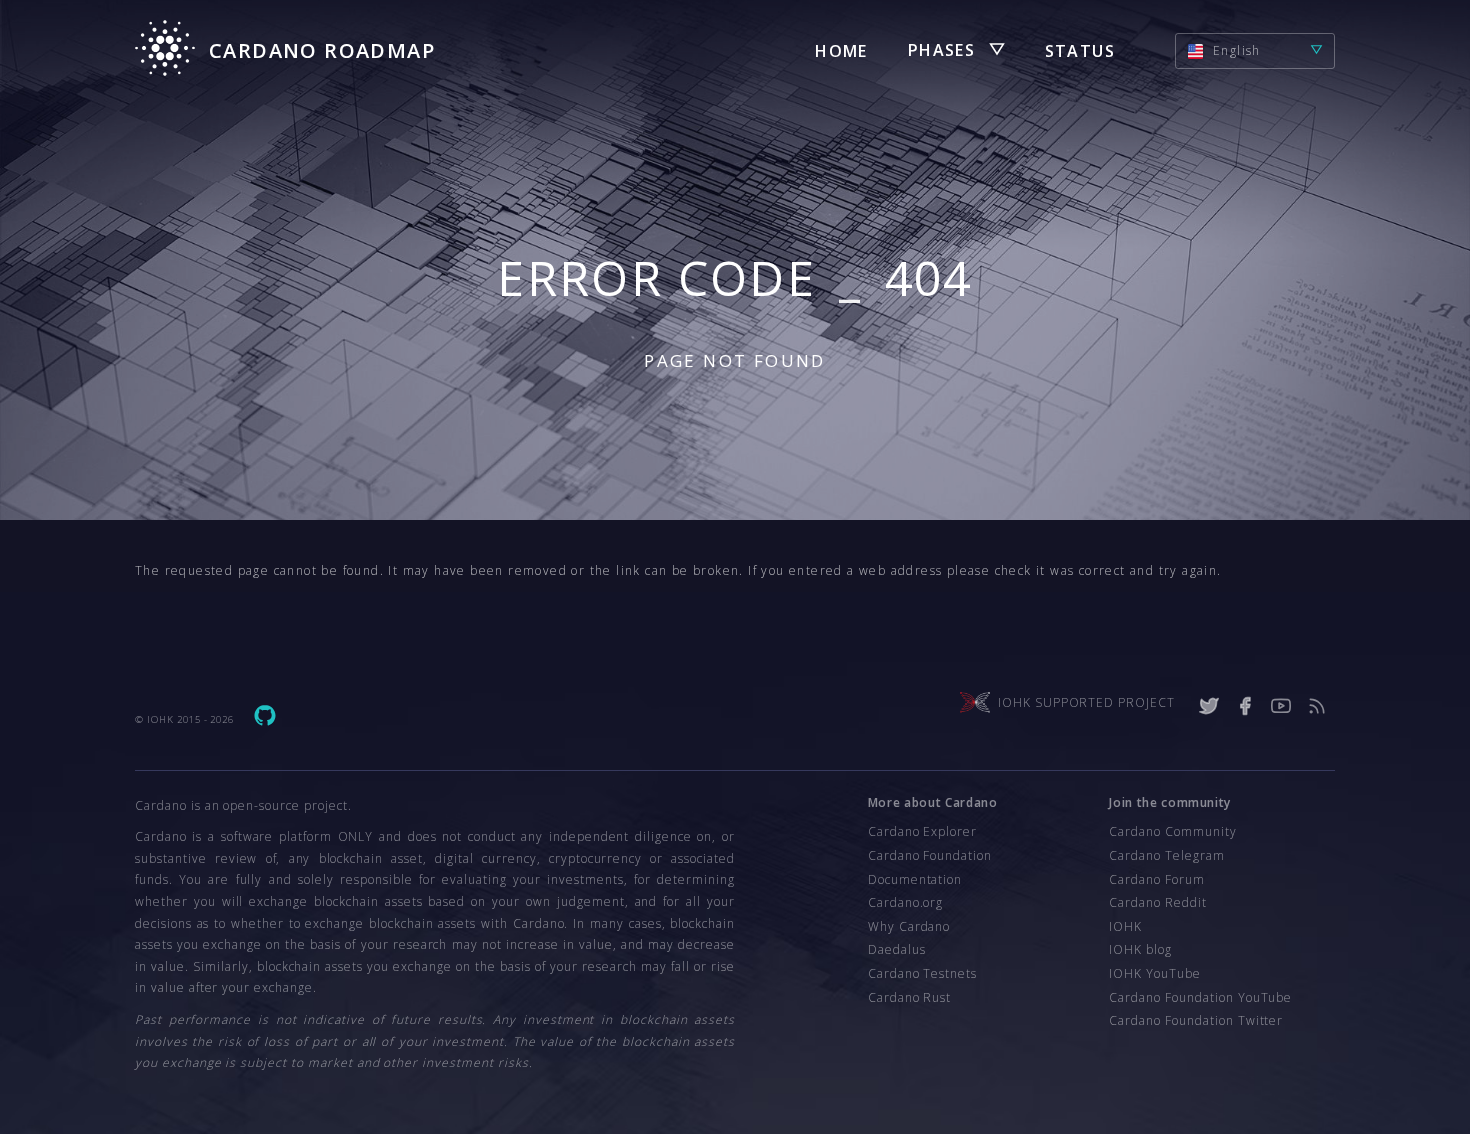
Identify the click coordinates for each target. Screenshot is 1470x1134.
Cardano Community (1172, 831)
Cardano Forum (1156, 879)
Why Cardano (909, 926)
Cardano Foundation (930, 855)
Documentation (915, 879)
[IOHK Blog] (1317, 706)
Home (841, 51)
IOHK (1125, 926)
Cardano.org (906, 902)
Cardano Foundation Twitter (1196, 1020)
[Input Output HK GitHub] (265, 719)
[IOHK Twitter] (1209, 706)
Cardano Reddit (1157, 902)
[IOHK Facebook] (1245, 706)
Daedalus (897, 949)
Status (1080, 51)
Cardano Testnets (922, 973)
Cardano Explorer (922, 831)
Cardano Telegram (1166, 855)
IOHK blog (1140, 949)
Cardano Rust (910, 997)
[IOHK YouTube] (1281, 706)
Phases (941, 50)
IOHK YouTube (1155, 973)
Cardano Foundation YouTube (1200, 997)
